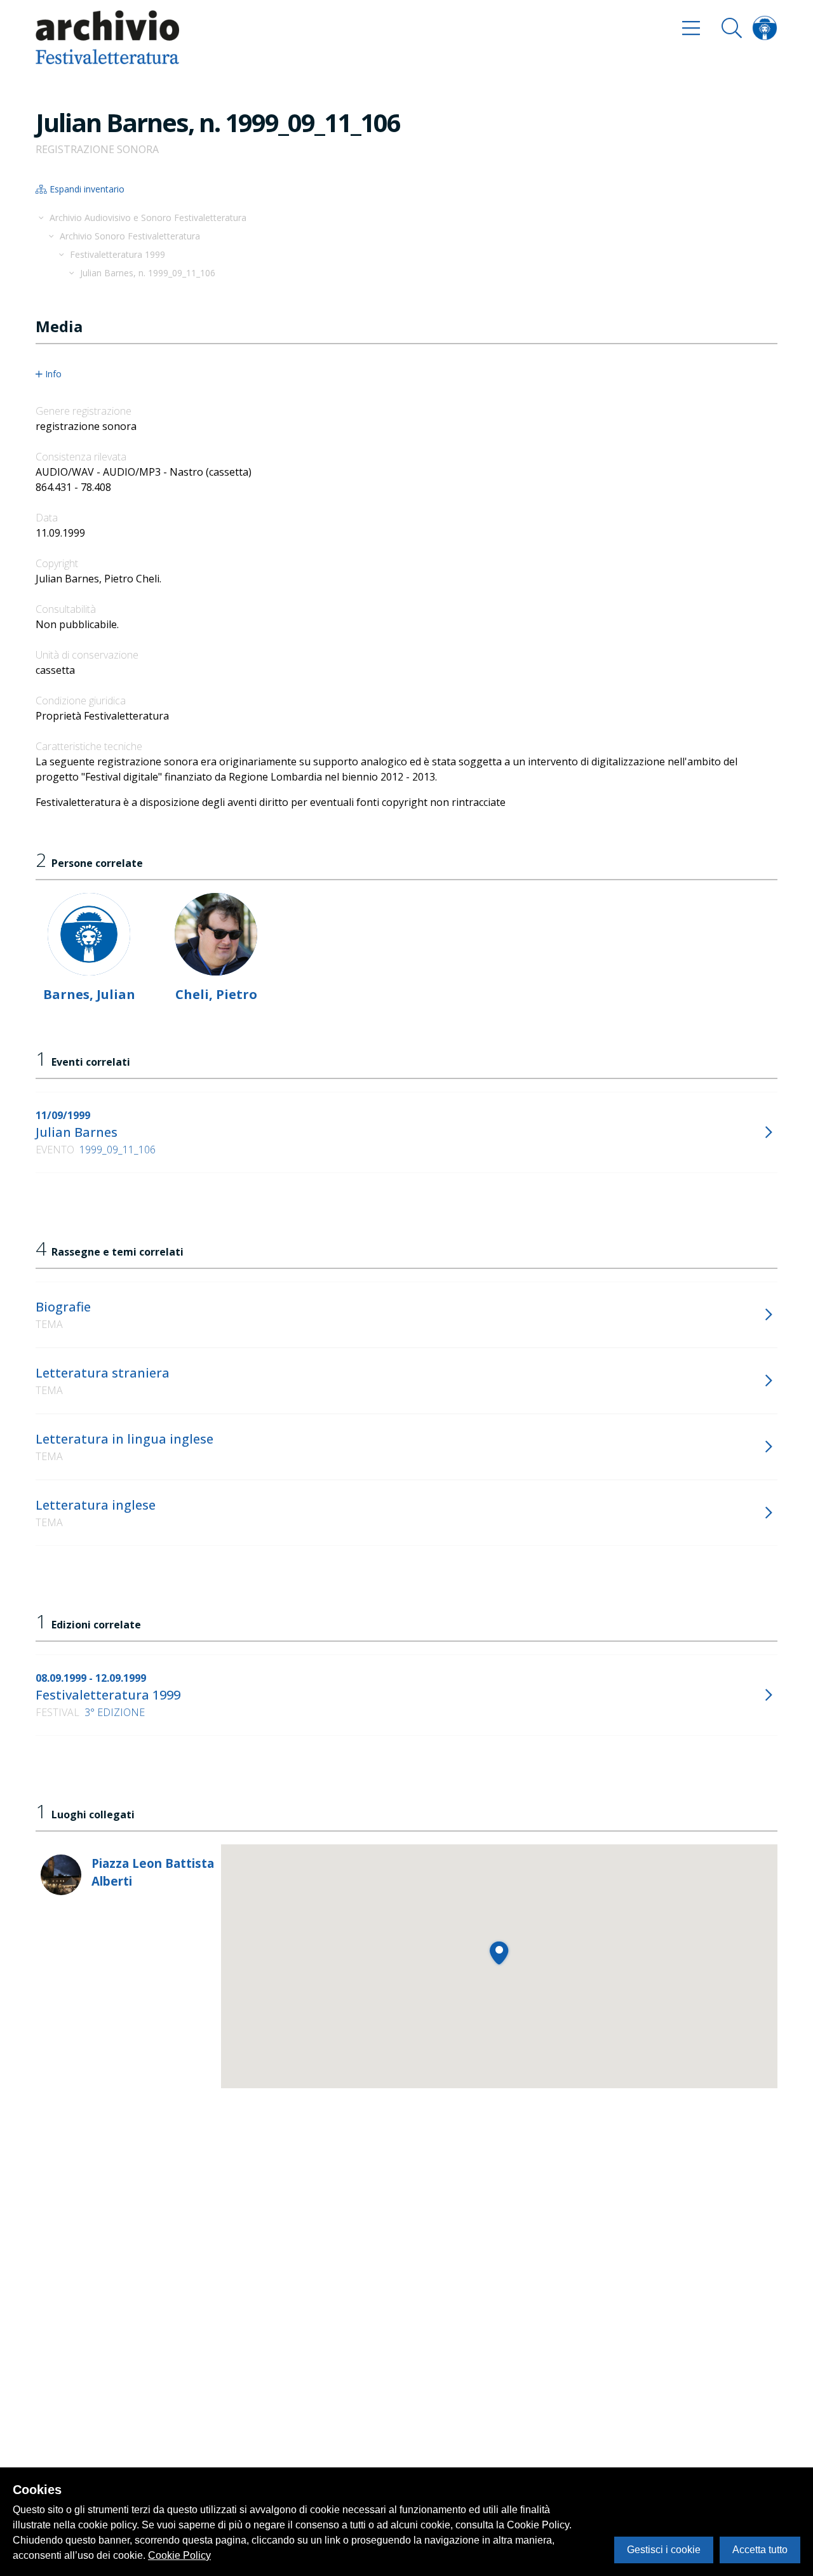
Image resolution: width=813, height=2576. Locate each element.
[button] (499, 1953)
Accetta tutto (760, 2550)
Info (53, 374)
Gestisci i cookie (664, 2550)
